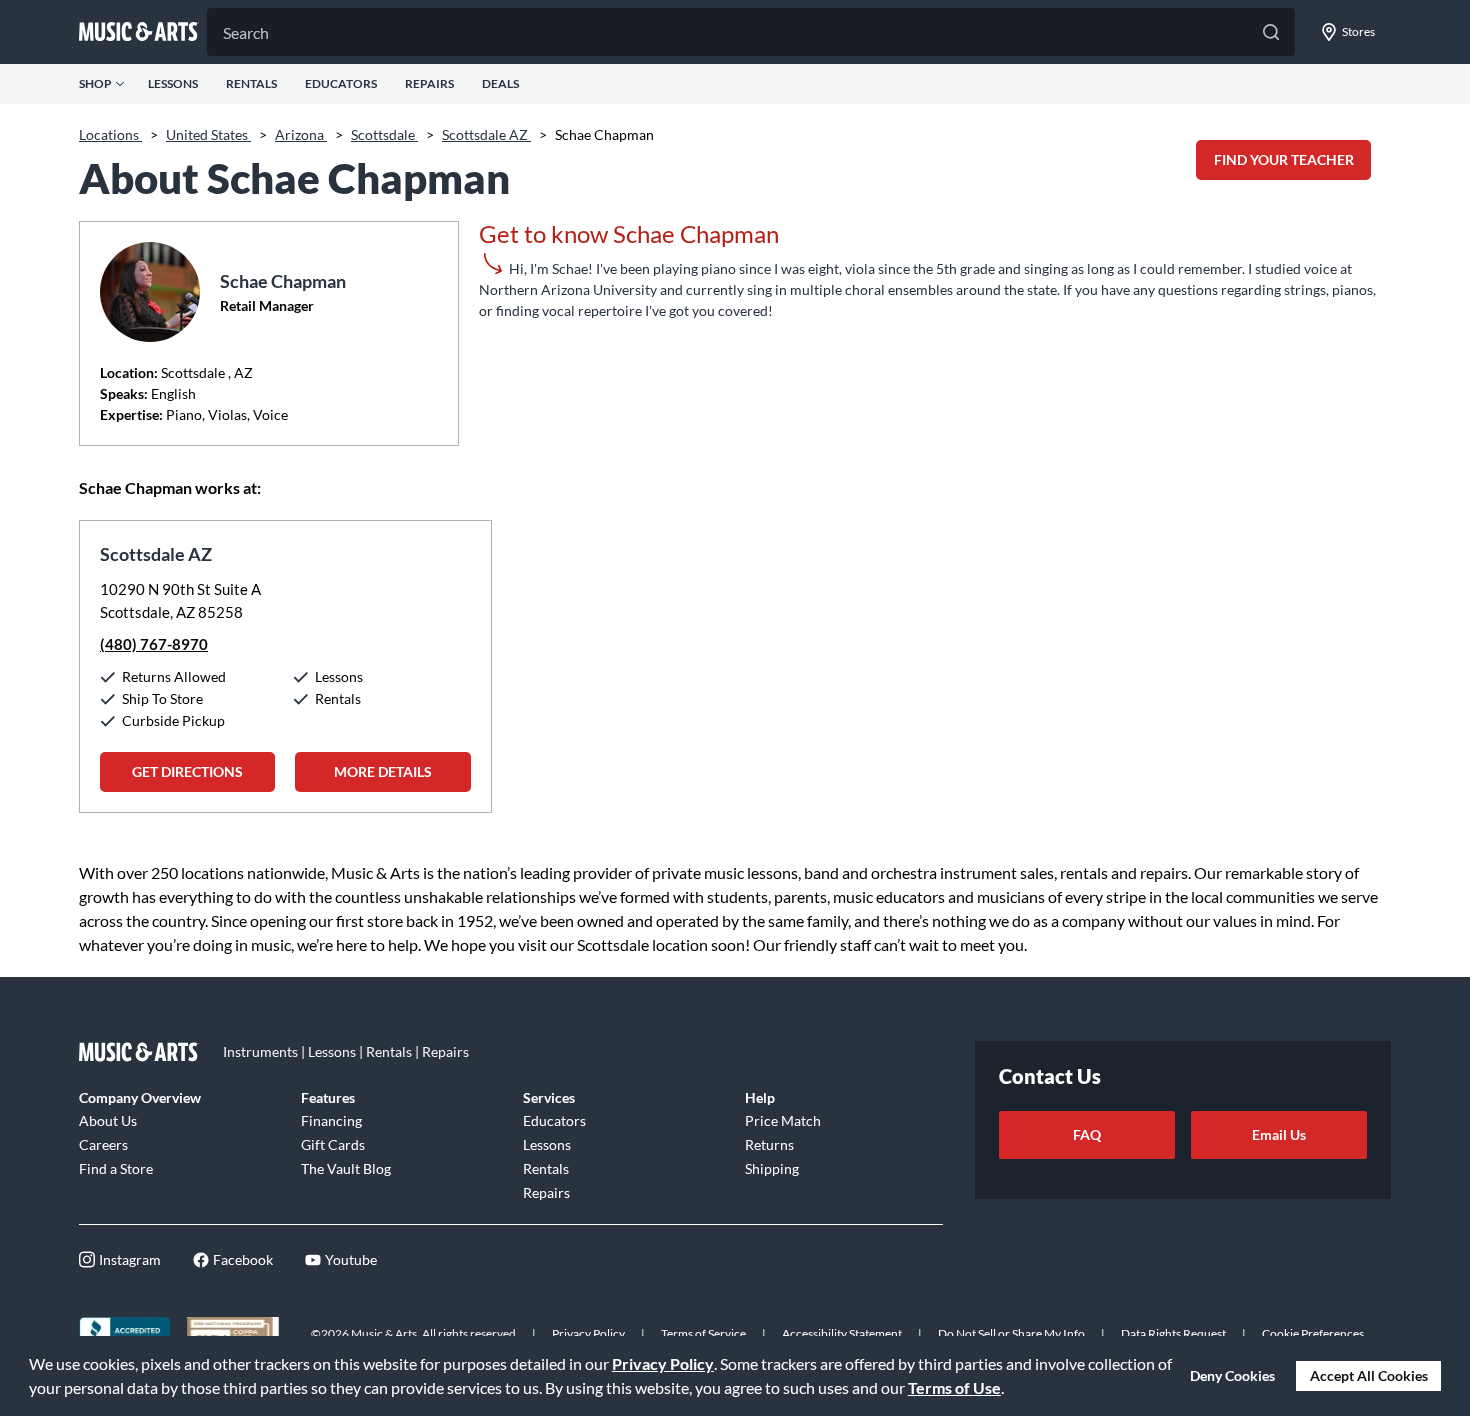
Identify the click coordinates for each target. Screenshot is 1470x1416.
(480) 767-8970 (154, 644)
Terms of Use (954, 1387)
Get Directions (187, 771)
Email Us (1279, 1134)
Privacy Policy (663, 1363)
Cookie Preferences (1313, 1333)
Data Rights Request (1173, 1333)
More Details (383, 771)
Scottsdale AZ (486, 134)
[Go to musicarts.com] (139, 32)
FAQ (1087, 1134)
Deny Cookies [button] (1232, 1375)
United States (208, 134)
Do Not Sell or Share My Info (1011, 1333)
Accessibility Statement (842, 1333)
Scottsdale (384, 134)
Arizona (301, 134)
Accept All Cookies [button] (1369, 1375)
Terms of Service (703, 1333)
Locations (110, 134)
